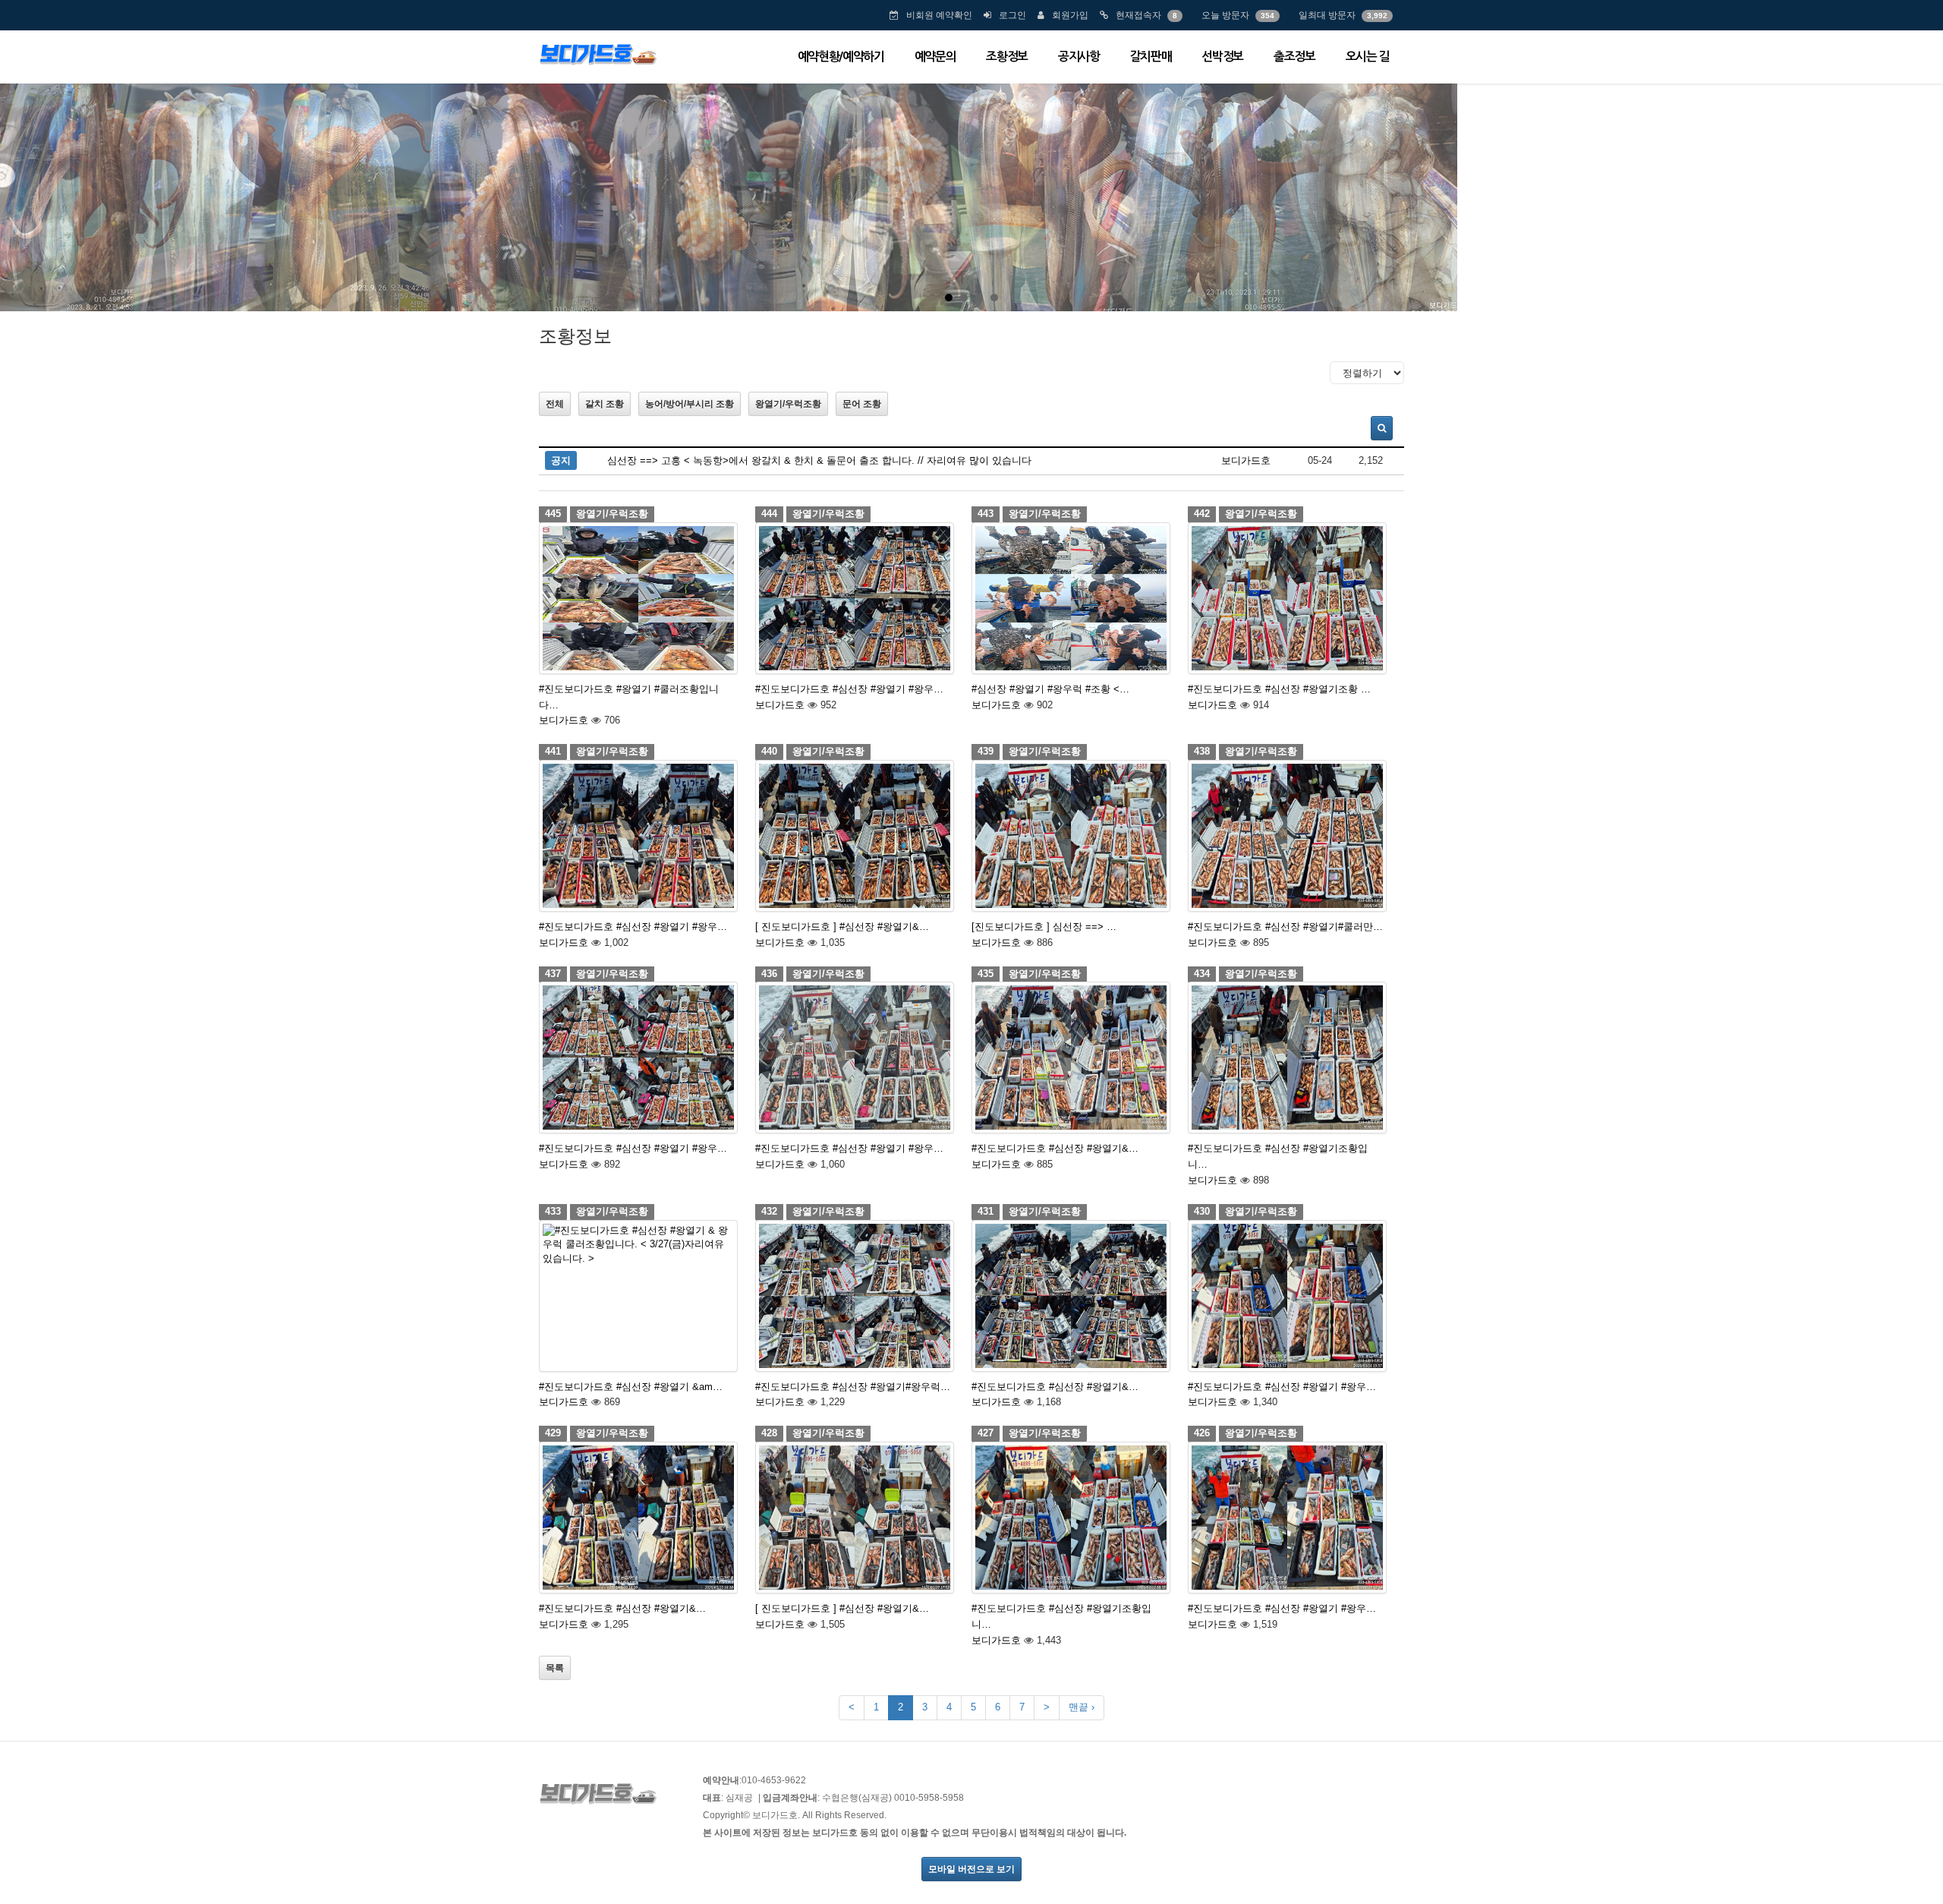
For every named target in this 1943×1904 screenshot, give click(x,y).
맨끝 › (1082, 1707)
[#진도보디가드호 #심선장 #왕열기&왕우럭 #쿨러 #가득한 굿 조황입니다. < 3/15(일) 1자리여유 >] (1071, 1296)
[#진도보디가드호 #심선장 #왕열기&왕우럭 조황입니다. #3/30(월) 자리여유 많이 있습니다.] (1071, 1058)
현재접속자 (1138, 15)
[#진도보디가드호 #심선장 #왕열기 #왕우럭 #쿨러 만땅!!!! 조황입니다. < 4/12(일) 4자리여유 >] (638, 1058)
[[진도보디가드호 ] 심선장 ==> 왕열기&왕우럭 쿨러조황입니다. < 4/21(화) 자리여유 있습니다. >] (1071, 836)
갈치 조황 (605, 404)
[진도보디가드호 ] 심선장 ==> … (1044, 927)
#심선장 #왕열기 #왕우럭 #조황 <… (1050, 689)
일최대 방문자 (1327, 15)
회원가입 (1070, 15)
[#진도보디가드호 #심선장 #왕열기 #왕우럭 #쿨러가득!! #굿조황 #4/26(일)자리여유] (638, 836)
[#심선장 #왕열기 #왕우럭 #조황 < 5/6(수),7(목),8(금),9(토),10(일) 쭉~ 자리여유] (1071, 598)
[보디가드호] (598, 53)
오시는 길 (1367, 57)
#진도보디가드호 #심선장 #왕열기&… (1055, 1148)
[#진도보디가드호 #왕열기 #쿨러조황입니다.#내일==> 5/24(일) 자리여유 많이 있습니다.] (638, 598)
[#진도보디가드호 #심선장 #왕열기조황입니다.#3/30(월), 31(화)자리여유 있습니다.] (1287, 1058)
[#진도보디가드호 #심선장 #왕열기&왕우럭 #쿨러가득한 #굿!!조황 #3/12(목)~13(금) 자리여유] (638, 1518)
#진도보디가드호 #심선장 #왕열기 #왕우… (849, 689)
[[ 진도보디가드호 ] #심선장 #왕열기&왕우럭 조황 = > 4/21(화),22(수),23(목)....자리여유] (855, 836)
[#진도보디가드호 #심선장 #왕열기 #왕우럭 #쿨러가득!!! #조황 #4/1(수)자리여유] (855, 1058)
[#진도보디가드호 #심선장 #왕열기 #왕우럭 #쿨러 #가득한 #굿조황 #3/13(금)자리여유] (1287, 1296)
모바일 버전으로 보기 (971, 1869)
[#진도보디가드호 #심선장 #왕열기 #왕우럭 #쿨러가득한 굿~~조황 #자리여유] (855, 598)
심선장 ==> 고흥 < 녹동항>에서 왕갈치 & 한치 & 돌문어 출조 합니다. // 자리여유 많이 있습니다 (819, 460)
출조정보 (1294, 57)
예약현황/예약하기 (841, 57)
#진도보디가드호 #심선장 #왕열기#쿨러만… (1285, 927)
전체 (555, 404)
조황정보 (1007, 57)
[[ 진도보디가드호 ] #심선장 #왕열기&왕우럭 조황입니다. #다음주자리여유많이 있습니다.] (855, 1518)
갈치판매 (1151, 57)
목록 (555, 1668)
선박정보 (1222, 57)
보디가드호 (1246, 460)
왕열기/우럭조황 (788, 404)
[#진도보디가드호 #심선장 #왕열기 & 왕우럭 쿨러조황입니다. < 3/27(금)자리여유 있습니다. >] (638, 1296)
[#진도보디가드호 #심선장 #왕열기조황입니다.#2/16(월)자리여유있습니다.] (1071, 1518)
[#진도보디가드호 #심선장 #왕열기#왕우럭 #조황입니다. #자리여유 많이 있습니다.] (855, 1296)
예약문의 (935, 57)
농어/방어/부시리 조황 (690, 404)
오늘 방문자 (1225, 15)
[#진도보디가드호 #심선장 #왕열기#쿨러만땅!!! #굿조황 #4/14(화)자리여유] (1287, 836)
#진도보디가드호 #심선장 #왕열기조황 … (1279, 689)
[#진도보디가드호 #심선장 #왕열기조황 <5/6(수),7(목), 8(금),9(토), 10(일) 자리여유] (1287, 598)
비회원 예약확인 (939, 15)
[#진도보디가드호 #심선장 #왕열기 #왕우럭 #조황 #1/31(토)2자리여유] (1287, 1518)
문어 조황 (862, 404)
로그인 (1012, 15)
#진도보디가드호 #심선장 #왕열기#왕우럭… (853, 1387)
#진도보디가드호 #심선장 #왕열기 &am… (631, 1387)
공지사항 (1079, 57)
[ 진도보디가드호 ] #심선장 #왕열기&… (842, 927)
